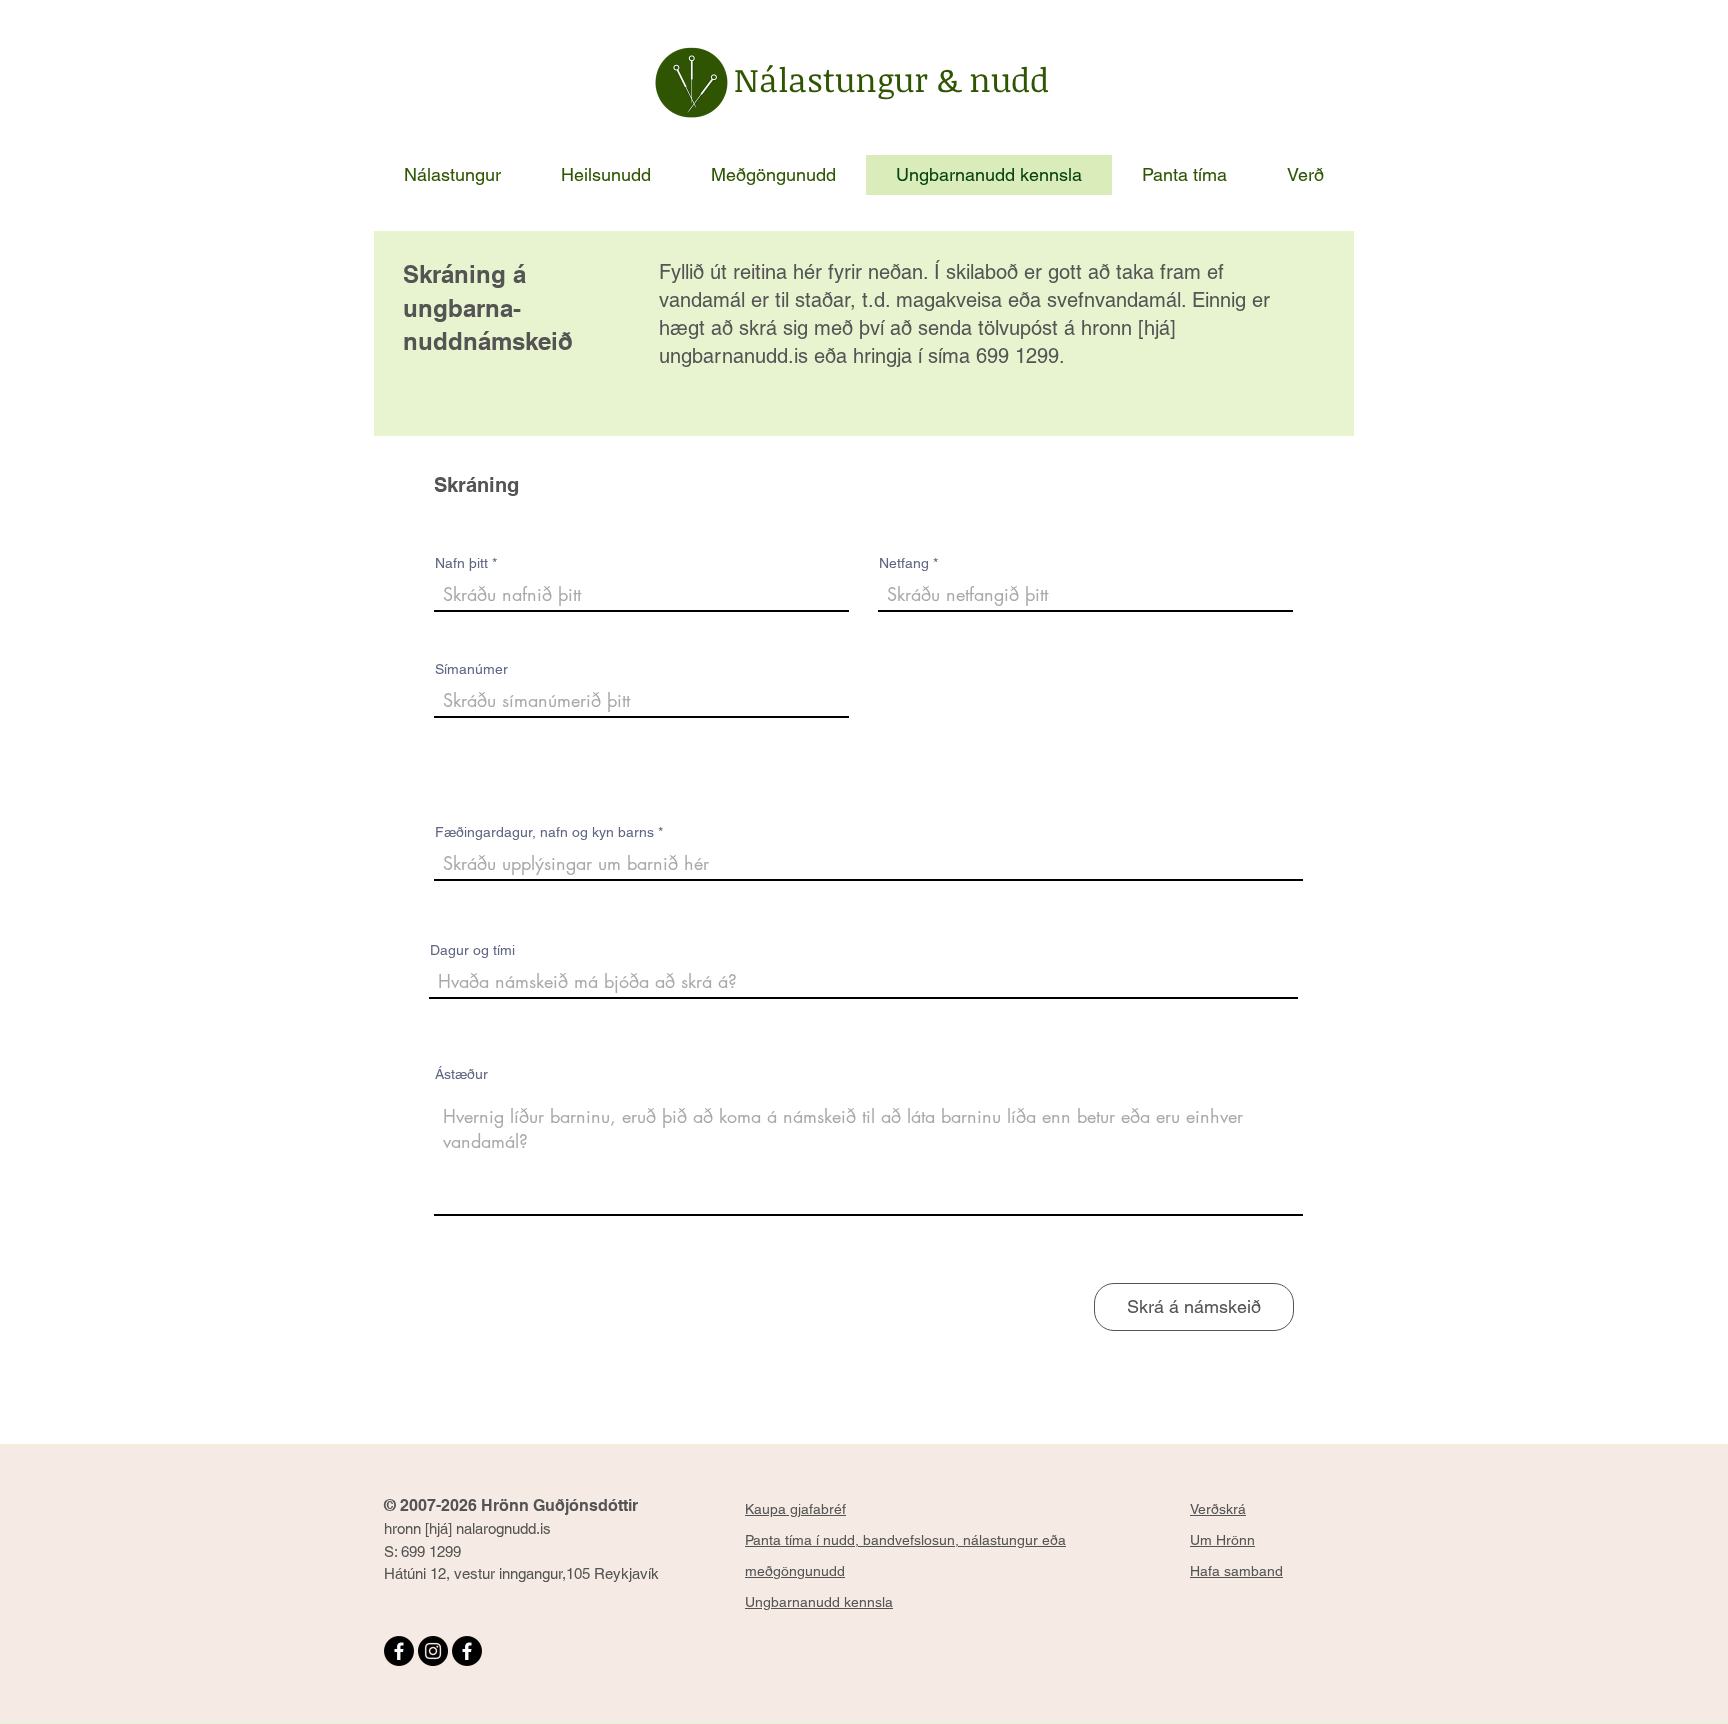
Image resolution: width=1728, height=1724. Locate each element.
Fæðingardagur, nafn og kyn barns (544, 832)
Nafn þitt (461, 563)
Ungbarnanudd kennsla (819, 1602)
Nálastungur (835, 79)
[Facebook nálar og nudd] (467, 1651)
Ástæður (461, 1074)
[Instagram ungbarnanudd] (433, 1651)
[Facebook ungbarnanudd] (399, 1651)
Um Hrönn (1222, 1540)
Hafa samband (1236, 1571)
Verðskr (1214, 1509)
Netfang (904, 563)
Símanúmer (471, 669)
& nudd (993, 79)
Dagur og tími (472, 950)
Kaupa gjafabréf (795, 1509)
